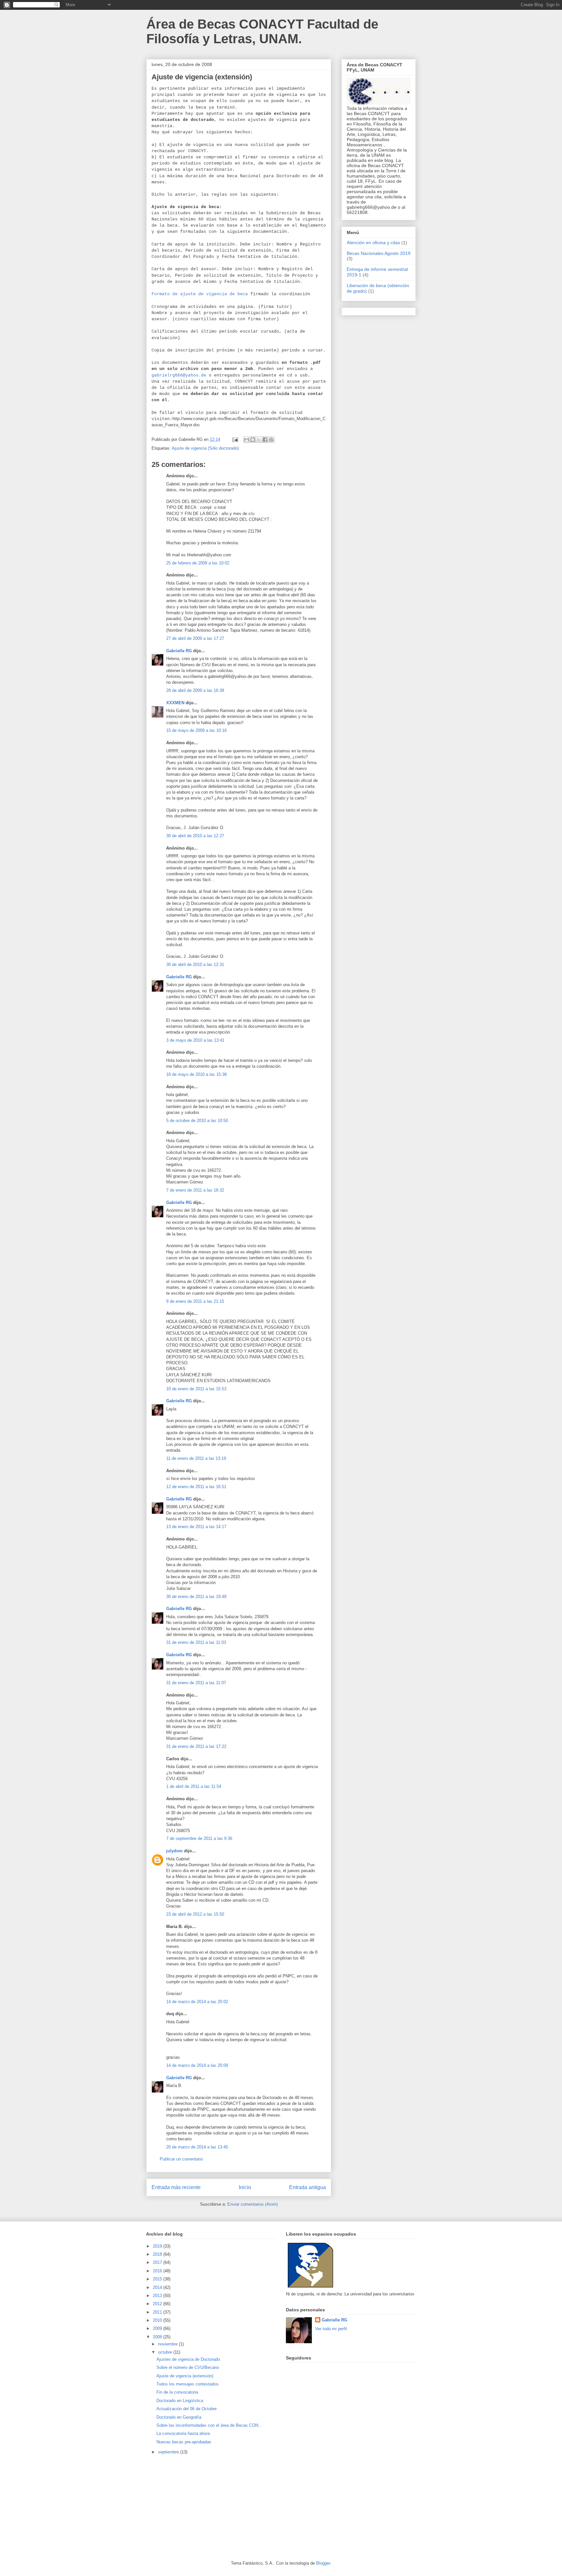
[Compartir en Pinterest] (271, 440)
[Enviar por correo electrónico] (247, 440)
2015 (158, 2279)
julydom (174, 1851)
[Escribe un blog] (253, 440)
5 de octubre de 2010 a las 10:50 (197, 1121)
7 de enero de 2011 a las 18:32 (195, 1190)
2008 (158, 2337)
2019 (158, 2246)
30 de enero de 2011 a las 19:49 (196, 1597)
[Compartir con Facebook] (265, 440)
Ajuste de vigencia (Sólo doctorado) (205, 448)
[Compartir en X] (259, 440)
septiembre (169, 2452)
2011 (158, 2312)
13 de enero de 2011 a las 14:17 (196, 1527)
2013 (158, 2296)
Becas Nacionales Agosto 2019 (379, 253)
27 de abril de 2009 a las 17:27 (195, 638)
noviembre (168, 2344)
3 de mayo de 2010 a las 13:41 (195, 1040)
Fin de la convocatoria (177, 2392)
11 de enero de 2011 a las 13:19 (196, 1458)
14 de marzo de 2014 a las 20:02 (197, 2002)
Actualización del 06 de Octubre (187, 2409)
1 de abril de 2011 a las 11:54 (194, 1786)
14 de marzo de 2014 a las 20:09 (197, 2065)
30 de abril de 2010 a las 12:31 (195, 964)
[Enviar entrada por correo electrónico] (235, 439)
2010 (158, 2320)
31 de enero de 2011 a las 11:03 (196, 1642)
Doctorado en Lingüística (180, 2401)
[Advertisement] (195, 2508)
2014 (158, 2287)
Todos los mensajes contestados (187, 2384)
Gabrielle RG (179, 651)
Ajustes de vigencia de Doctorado (188, 2359)
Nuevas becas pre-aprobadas (184, 2442)
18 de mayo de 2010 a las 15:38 (196, 1074)
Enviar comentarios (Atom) (253, 2204)
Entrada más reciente (176, 2187)
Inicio (245, 2187)
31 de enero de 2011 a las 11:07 (196, 1683)
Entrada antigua (308, 2187)
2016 (158, 2271)
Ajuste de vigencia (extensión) (185, 2376)
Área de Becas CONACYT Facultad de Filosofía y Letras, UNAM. (262, 31)
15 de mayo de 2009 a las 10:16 (196, 730)
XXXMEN (175, 703)
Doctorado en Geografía (179, 2417)
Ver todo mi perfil (331, 2329)
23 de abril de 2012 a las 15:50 (195, 1914)
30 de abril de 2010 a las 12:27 (195, 836)
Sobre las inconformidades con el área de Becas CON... (209, 2425)
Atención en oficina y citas (373, 243)
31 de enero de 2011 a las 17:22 (196, 1746)
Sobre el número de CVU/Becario (188, 2367)
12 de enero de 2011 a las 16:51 (196, 1487)
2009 (158, 2328)
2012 (158, 2304)
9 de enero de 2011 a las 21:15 (195, 1301)
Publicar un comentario (181, 2159)
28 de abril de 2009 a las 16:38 (195, 690)
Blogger (323, 2563)
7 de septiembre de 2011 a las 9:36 (199, 1838)
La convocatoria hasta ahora (183, 2433)
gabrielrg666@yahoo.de (179, 375)
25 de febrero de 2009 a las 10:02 (198, 563)
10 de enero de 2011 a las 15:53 (196, 1389)
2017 (158, 2262)
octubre (166, 2352)
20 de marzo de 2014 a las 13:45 (197, 2147)
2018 (158, 2254)
